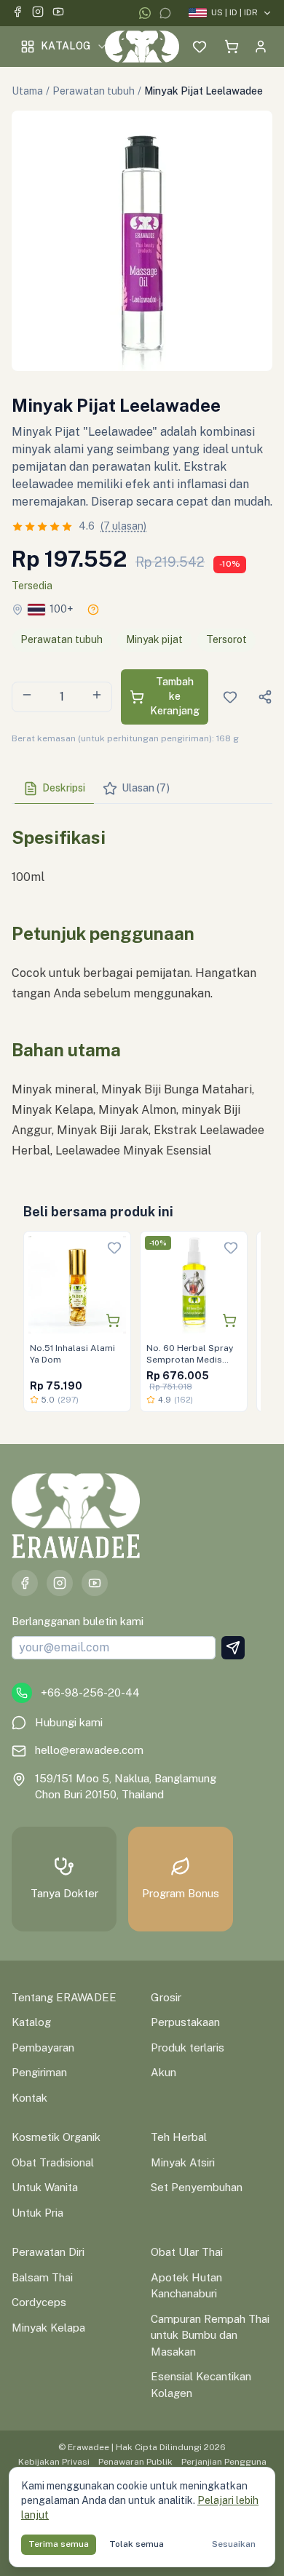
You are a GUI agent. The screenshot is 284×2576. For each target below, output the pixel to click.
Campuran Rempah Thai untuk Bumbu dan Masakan (210, 2335)
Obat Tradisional (53, 2162)
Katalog (66, 46)
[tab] (54, 789)
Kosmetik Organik (56, 2137)
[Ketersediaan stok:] (93, 610)
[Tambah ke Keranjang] (113, 1320)
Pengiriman (39, 2072)
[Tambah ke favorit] (114, 1248)
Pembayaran (43, 2047)
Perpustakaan (185, 2022)
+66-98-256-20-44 (90, 1692)
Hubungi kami (69, 1722)
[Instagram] (38, 13)
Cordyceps (39, 2302)
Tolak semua (137, 2544)
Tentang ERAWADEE (64, 1997)
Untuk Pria (38, 2213)
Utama (27, 91)
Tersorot (226, 639)
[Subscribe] (233, 1648)
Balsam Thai (42, 2277)
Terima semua (59, 2544)
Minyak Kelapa (48, 2328)
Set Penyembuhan (197, 2187)
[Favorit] (200, 47)
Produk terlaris (188, 2047)
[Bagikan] (265, 697)
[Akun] (261, 47)
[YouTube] (58, 13)
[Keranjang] (232, 47)
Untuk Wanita (45, 2187)
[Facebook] (17, 13)
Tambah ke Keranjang (175, 696)
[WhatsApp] (145, 13)
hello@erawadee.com (89, 1750)
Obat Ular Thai (187, 2252)
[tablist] (142, 789)
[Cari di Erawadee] (170, 47)
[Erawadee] (142, 47)
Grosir (166, 1997)
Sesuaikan (234, 2544)
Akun (163, 2072)
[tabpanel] (142, 988)
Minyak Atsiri (183, 2162)
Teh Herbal (179, 2137)
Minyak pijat (154, 639)
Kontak (29, 2098)
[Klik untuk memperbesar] (142, 241)
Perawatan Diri (48, 2252)
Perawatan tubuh (94, 91)
